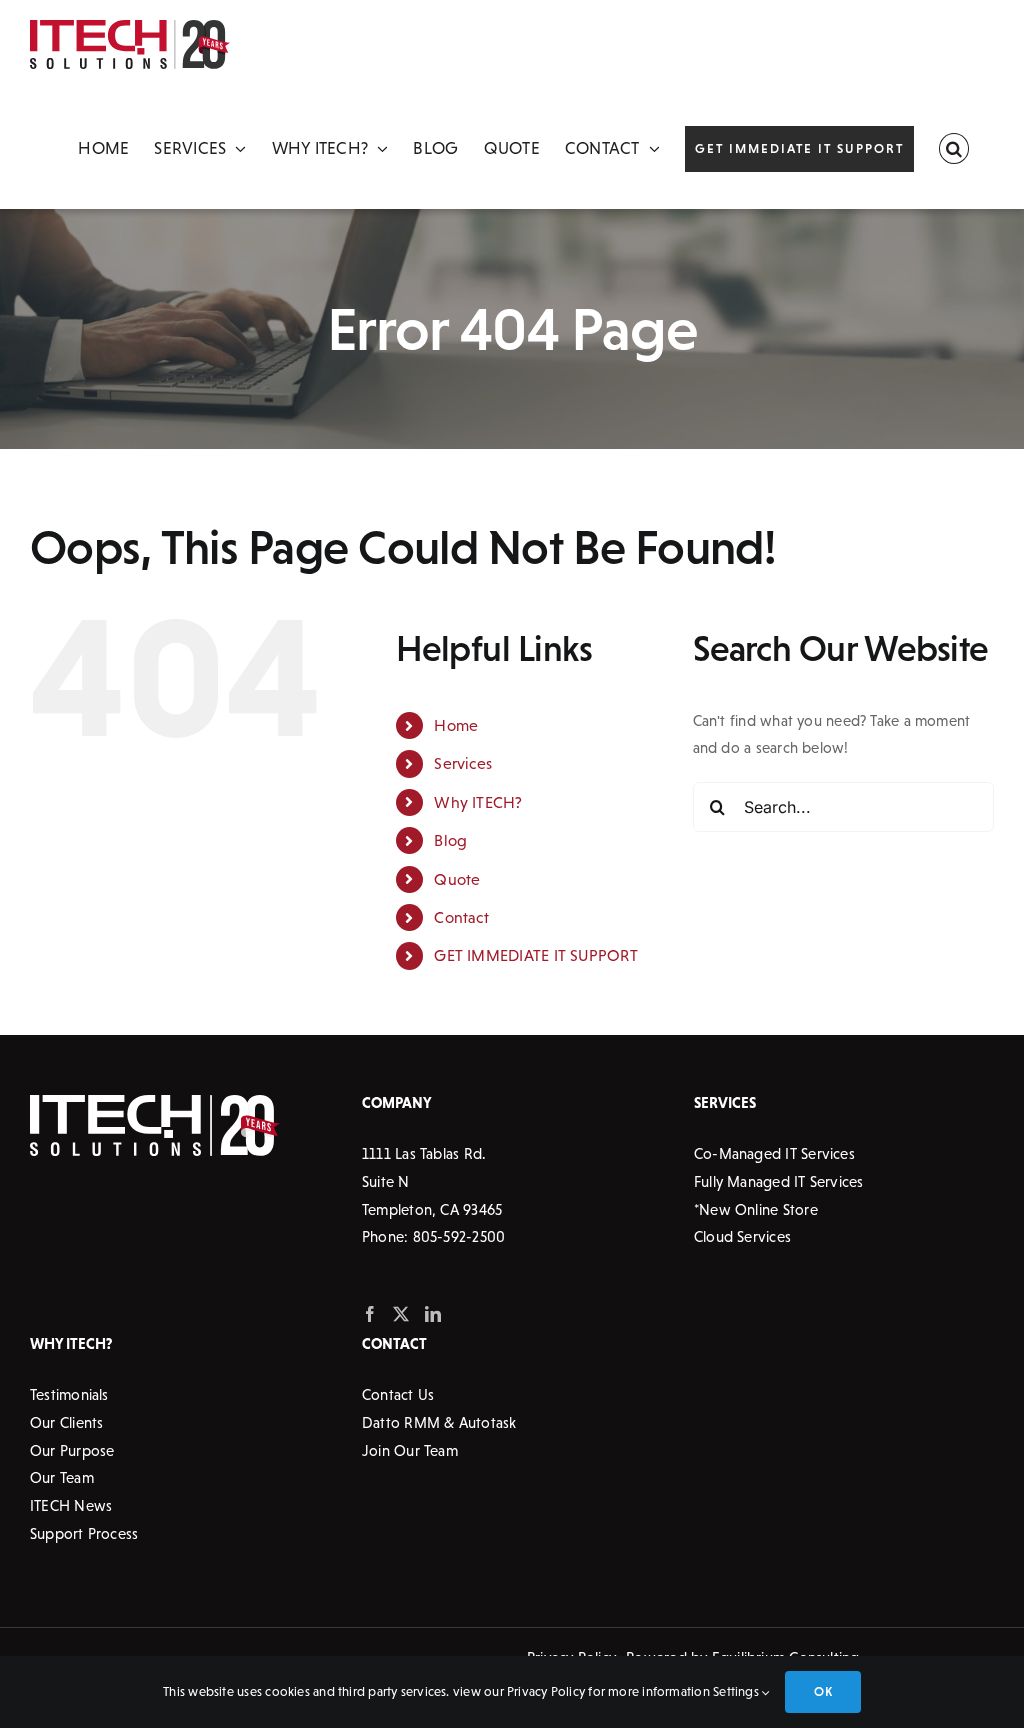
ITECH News (71, 1505)
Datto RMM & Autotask (439, 1422)
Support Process (84, 1533)
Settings (737, 1691)
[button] (954, 149)
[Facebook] (370, 1314)
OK (822, 1691)
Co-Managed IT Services (774, 1153)
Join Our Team (410, 1450)
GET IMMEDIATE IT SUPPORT (535, 955)
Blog (450, 840)
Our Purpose (72, 1450)
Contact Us (398, 1394)
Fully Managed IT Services (779, 1181)
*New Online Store (756, 1209)
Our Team (62, 1477)
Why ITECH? (478, 802)
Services (463, 763)
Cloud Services (742, 1236)
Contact (461, 917)
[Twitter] (401, 1314)
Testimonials (69, 1394)
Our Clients (66, 1422)
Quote (457, 879)
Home (456, 725)
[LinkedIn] (433, 1314)
